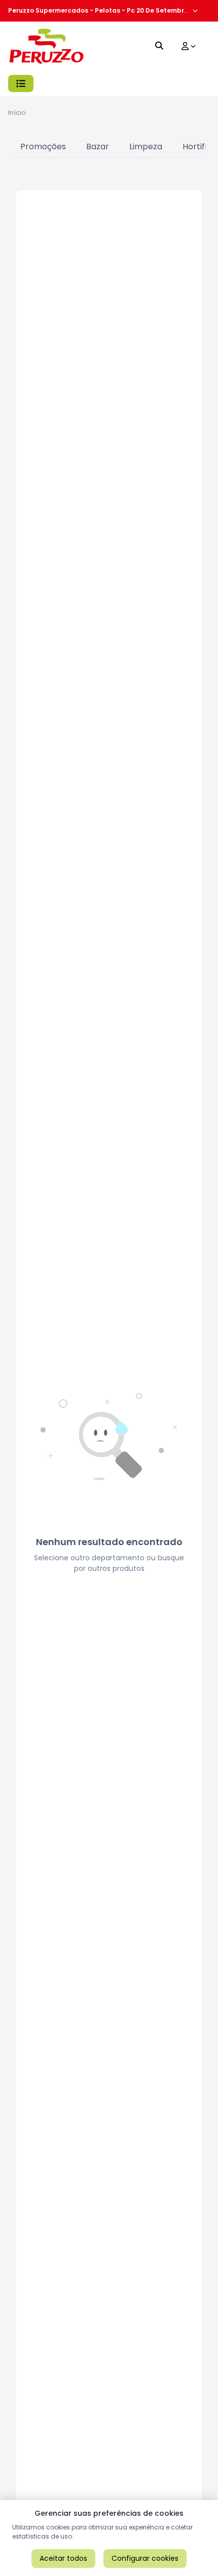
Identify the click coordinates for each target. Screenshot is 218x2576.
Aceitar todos (63, 2558)
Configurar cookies (145, 2558)
